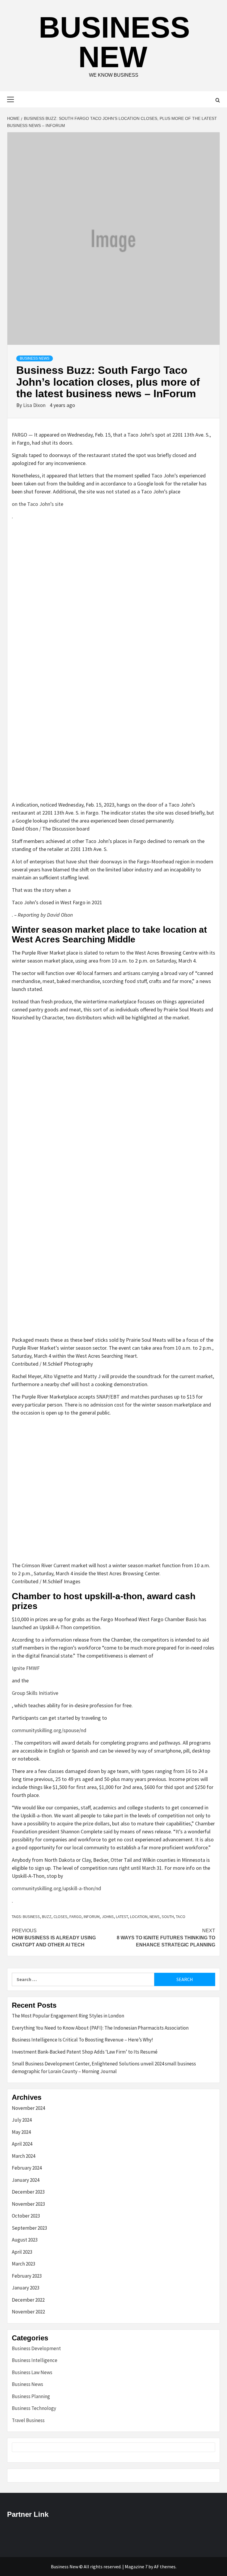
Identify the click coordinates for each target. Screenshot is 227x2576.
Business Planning (31, 2396)
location (139, 1917)
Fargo (76, 1917)
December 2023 (28, 2192)
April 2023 (22, 2252)
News (155, 1917)
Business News (35, 358)
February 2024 (27, 2168)
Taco (181, 1917)
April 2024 (22, 2144)
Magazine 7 (136, 2567)
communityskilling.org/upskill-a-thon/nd (56, 1888)
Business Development (36, 2348)
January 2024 (26, 2180)
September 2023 (29, 2228)
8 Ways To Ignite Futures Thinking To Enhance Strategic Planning (166, 1938)
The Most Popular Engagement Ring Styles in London (68, 2016)
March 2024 (23, 2156)
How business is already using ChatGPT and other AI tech (54, 1938)
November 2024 (28, 2108)
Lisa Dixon (35, 405)
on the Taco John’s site (38, 504)
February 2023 (27, 2276)
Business (31, 1917)
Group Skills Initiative (35, 1693)
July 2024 (22, 2120)
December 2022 (28, 2300)
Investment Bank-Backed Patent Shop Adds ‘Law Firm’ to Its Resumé (85, 2052)
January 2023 (26, 2288)
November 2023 (28, 2204)
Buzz (47, 1917)
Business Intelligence (35, 2360)
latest (122, 1917)
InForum (92, 1917)
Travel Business (28, 2420)
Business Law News (32, 2372)
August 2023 (25, 2240)
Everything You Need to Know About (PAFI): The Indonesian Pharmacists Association (100, 2028)
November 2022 (28, 2312)
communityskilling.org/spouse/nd (49, 1730)
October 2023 (26, 2216)
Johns (108, 1917)
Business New (114, 42)
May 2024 (21, 2132)
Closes (60, 1917)
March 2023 (23, 2264)
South (168, 1917)
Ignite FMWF (26, 1668)
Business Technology (34, 2408)
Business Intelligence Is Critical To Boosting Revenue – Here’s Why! (82, 2040)
